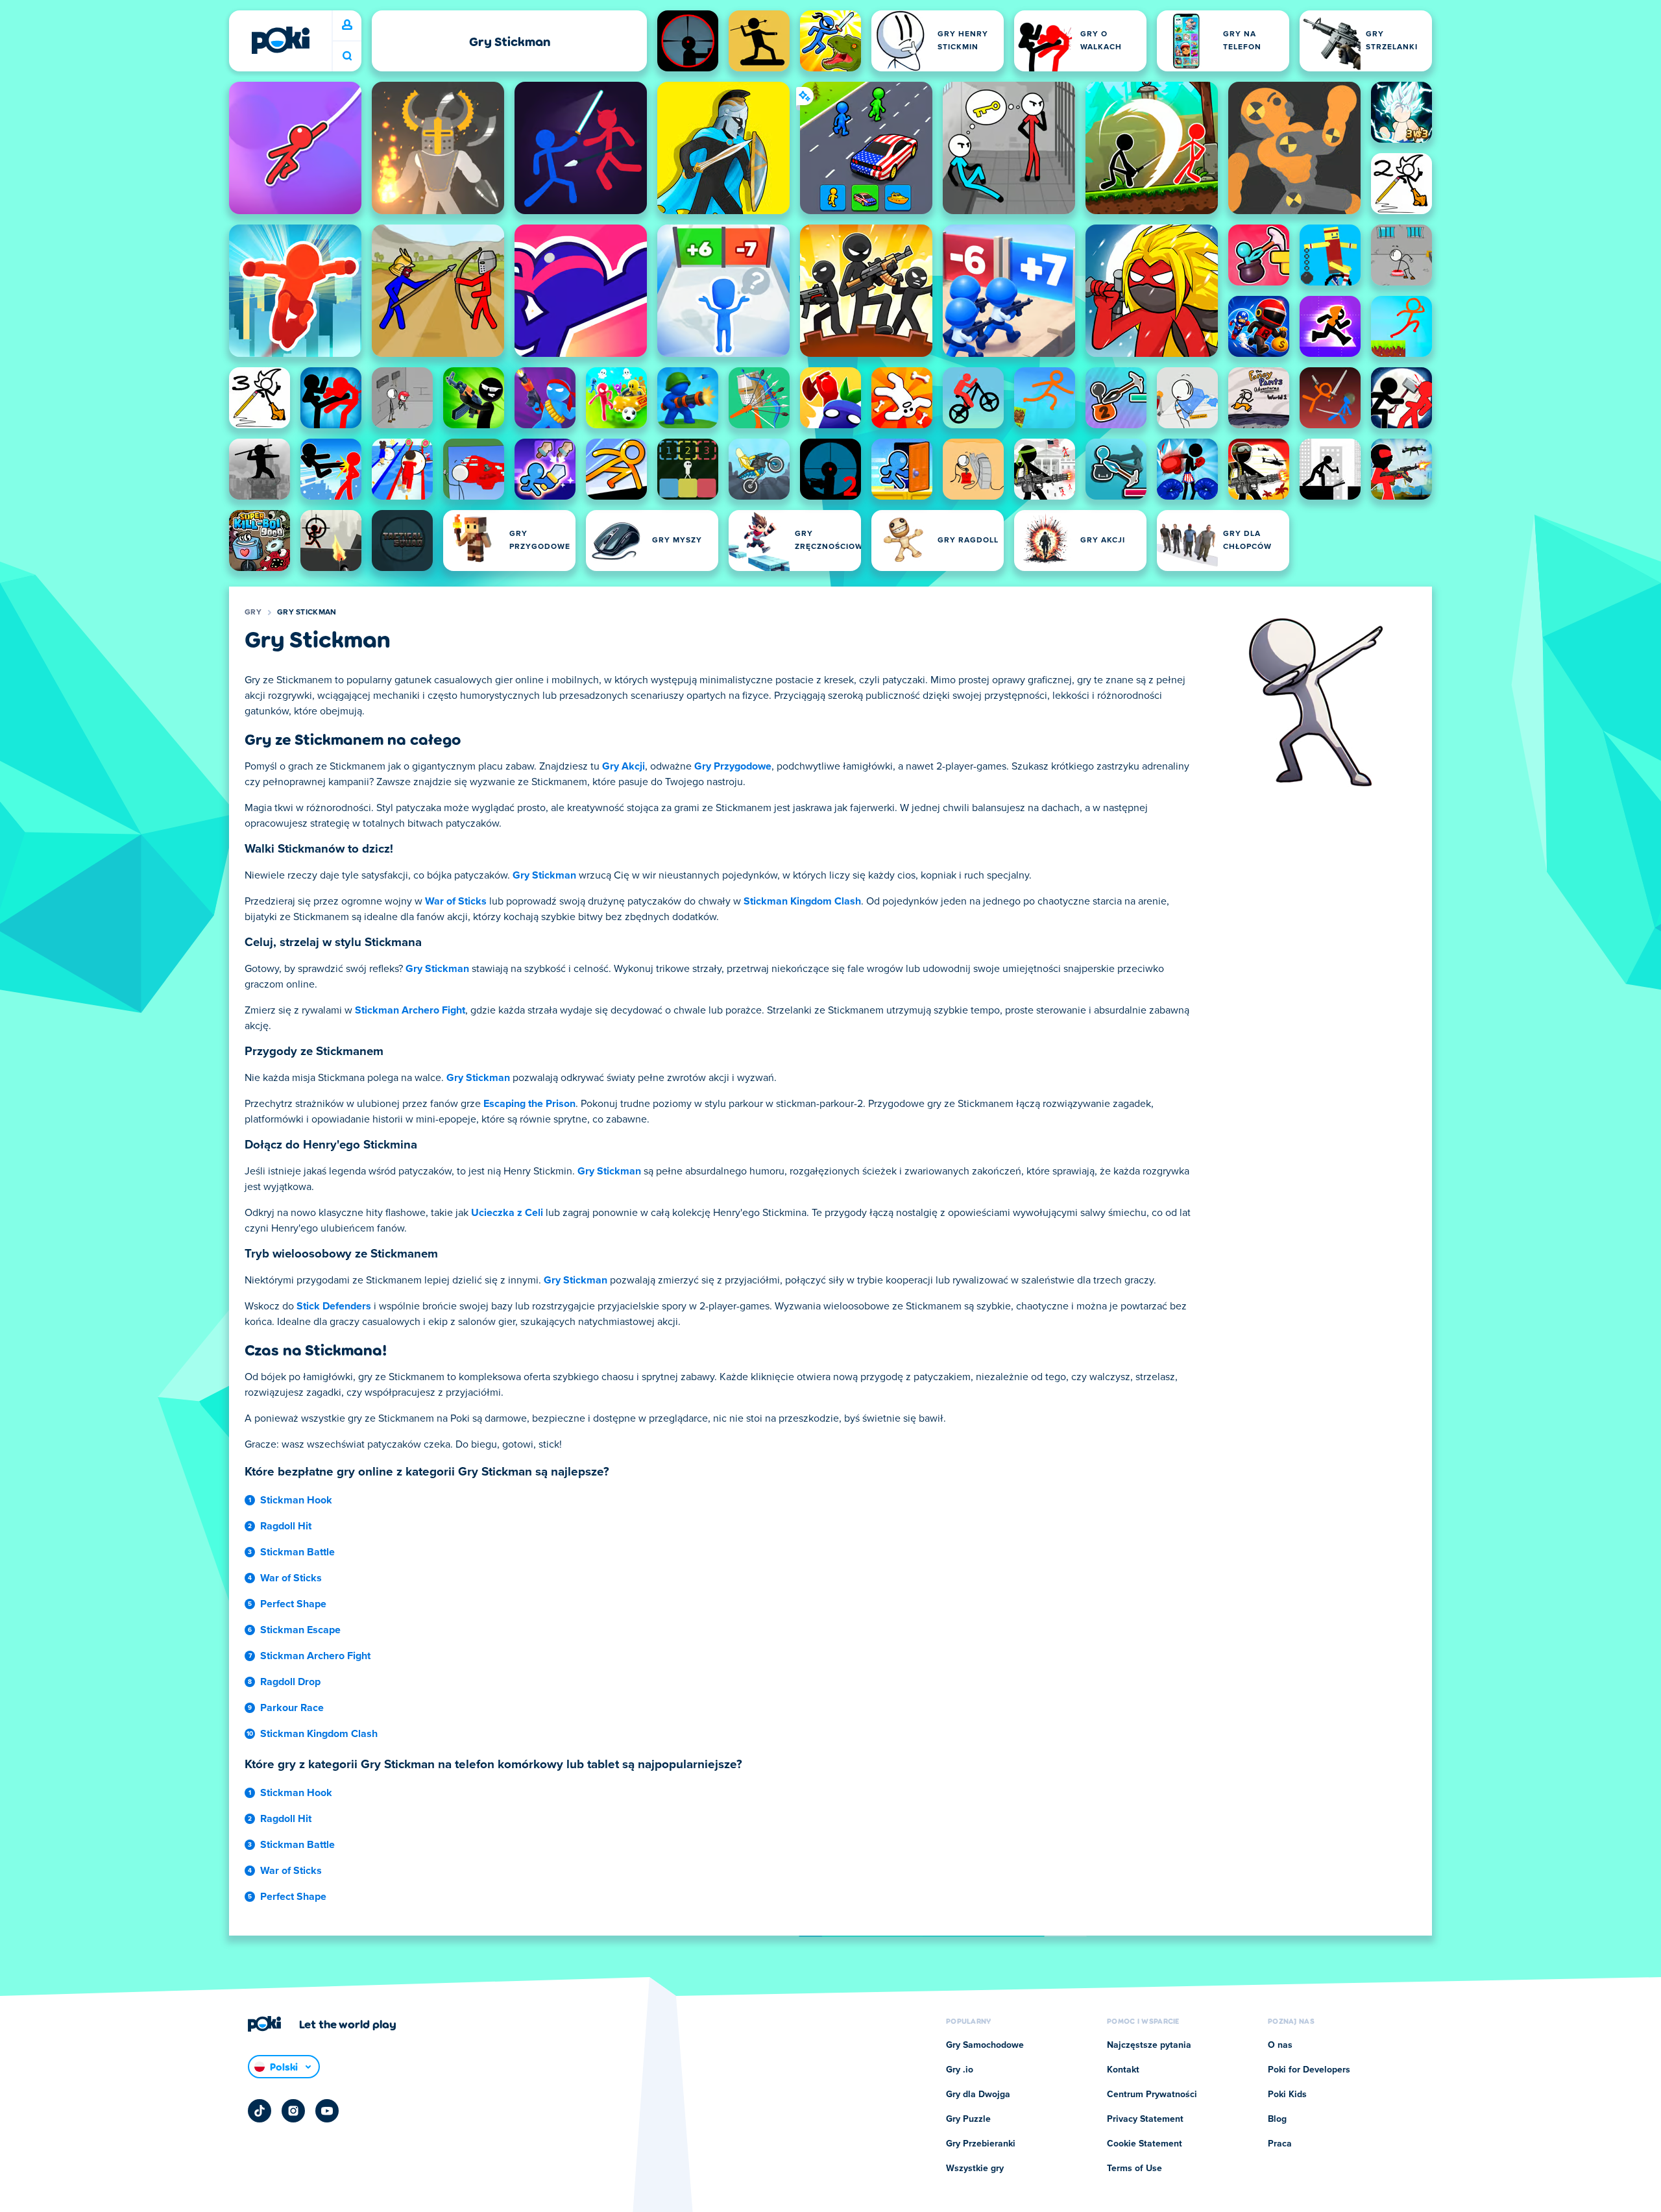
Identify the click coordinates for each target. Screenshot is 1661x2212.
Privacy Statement (1145, 2119)
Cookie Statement (1145, 2144)
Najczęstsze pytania (1149, 2045)
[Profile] (347, 25)
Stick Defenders (334, 1306)
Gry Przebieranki (981, 2144)
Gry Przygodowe (733, 766)
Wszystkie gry (975, 2169)
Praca (1280, 2144)
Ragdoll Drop (290, 1682)
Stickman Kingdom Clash (802, 901)
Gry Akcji (624, 766)
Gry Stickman (307, 613)
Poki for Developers (1309, 2070)
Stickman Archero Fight (410, 1010)
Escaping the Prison (529, 1104)
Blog (1277, 2119)
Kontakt (1123, 2070)
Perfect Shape (293, 1604)
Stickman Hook (296, 1500)
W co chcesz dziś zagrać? (347, 56)
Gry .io (960, 2070)
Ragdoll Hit (286, 1526)
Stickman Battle (297, 1552)
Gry (253, 613)
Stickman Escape (300, 1630)
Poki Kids (1287, 2095)
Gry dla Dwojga (978, 2095)
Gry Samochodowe (985, 2045)
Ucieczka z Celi (507, 1213)
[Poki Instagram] (293, 2111)
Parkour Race (292, 1708)
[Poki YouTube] (327, 2111)
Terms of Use (1134, 2169)
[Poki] (280, 40)
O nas (1280, 2045)
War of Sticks (456, 901)
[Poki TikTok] (260, 2111)
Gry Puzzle (968, 2119)
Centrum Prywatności (1152, 2095)
